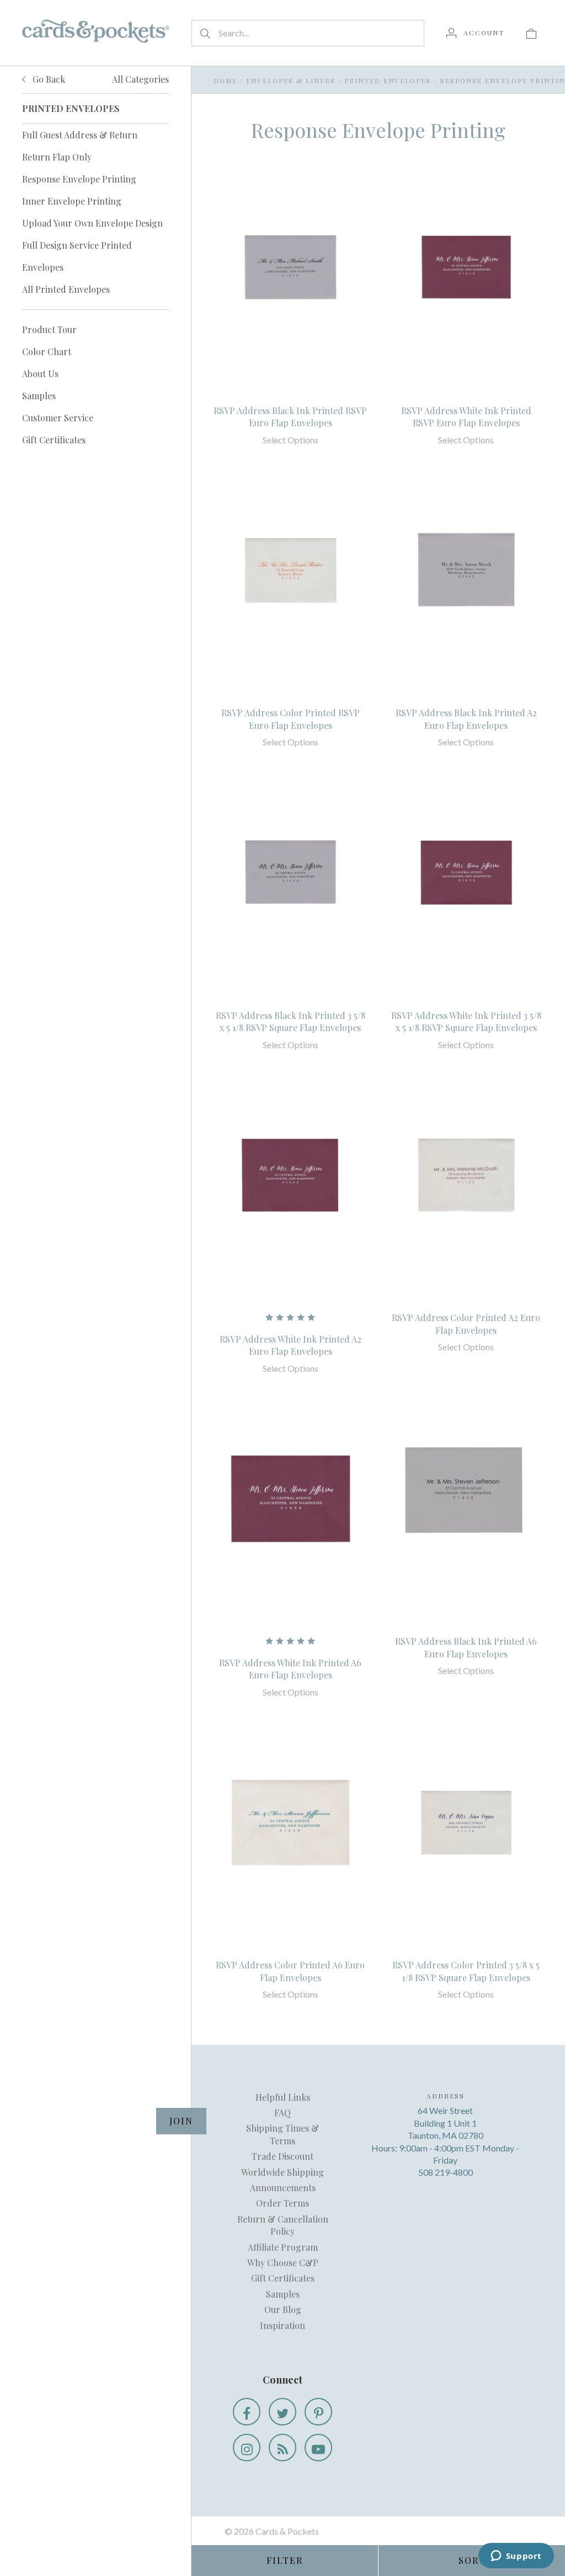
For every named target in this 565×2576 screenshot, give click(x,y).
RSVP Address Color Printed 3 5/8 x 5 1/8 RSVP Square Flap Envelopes (466, 1971)
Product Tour (49, 329)
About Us (40, 374)
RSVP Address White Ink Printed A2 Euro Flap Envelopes (291, 1345)
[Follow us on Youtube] (318, 2448)
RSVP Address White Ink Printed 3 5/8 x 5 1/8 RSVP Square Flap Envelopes (466, 1021)
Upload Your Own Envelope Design (92, 223)
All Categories (140, 79)
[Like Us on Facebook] (247, 2412)
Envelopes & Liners (291, 80)
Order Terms (282, 2203)
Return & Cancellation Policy (283, 2225)
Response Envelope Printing (79, 179)
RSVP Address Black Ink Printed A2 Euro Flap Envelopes (466, 719)
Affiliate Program (283, 2247)
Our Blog (283, 2309)
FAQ (282, 2113)
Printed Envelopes (388, 80)
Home (225, 80)
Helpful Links (283, 2097)
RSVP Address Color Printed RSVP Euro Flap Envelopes (291, 719)
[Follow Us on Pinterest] (318, 2412)
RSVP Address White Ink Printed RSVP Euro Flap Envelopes (466, 417)
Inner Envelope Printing (72, 201)
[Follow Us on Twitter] (282, 2412)
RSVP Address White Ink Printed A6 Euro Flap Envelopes (290, 1669)
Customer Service (58, 418)
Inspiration (282, 2325)
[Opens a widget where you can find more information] (516, 2557)
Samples (39, 396)
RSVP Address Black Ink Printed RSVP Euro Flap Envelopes (290, 417)
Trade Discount (282, 2156)
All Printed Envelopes (66, 289)
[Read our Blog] (282, 2448)
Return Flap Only (57, 157)
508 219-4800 (446, 2172)
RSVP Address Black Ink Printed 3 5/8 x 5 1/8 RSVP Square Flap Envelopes (291, 1021)
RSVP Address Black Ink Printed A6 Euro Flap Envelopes (466, 1647)
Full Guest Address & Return (80, 135)
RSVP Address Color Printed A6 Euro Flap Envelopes (290, 1971)
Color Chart (47, 351)
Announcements (283, 2188)
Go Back (48, 79)
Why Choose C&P (283, 2263)
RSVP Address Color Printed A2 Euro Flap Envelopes (466, 1324)
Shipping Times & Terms (282, 2134)
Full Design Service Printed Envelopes (77, 256)
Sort (472, 2560)
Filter (285, 2560)
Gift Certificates (54, 440)
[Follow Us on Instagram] (247, 2448)
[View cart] (531, 33)
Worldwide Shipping (282, 2172)
